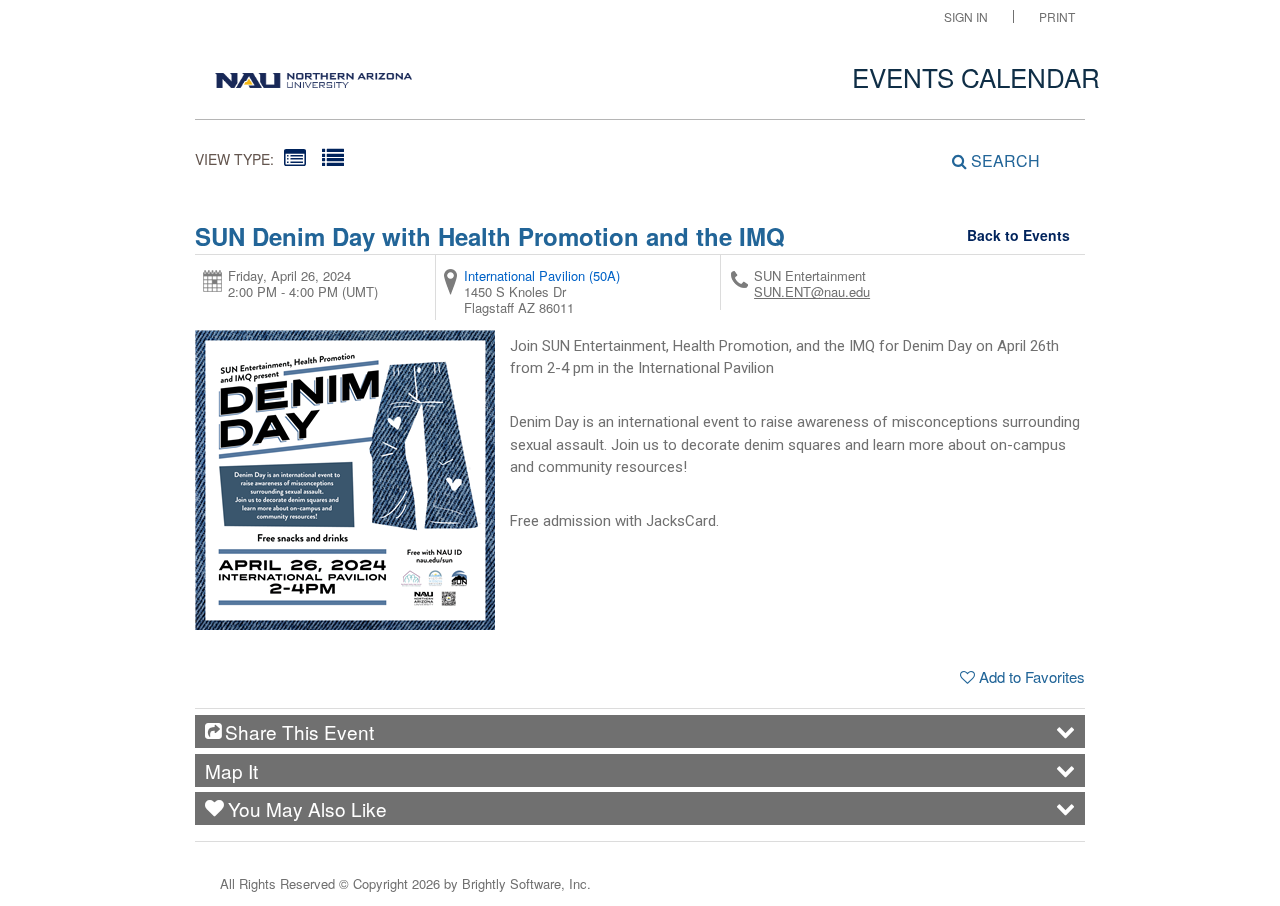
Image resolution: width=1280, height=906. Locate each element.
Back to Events (1018, 235)
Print (1057, 16)
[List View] (333, 156)
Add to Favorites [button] (1032, 676)
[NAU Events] (313, 75)
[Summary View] (295, 156)
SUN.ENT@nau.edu (812, 291)
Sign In (966, 16)
